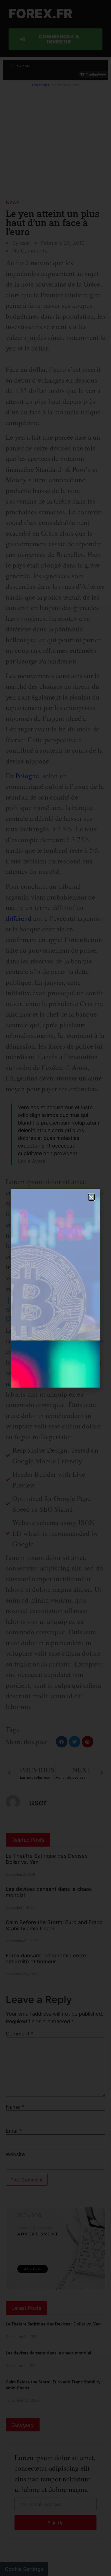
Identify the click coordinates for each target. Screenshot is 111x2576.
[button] (91, 1197)
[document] (55, 1288)
